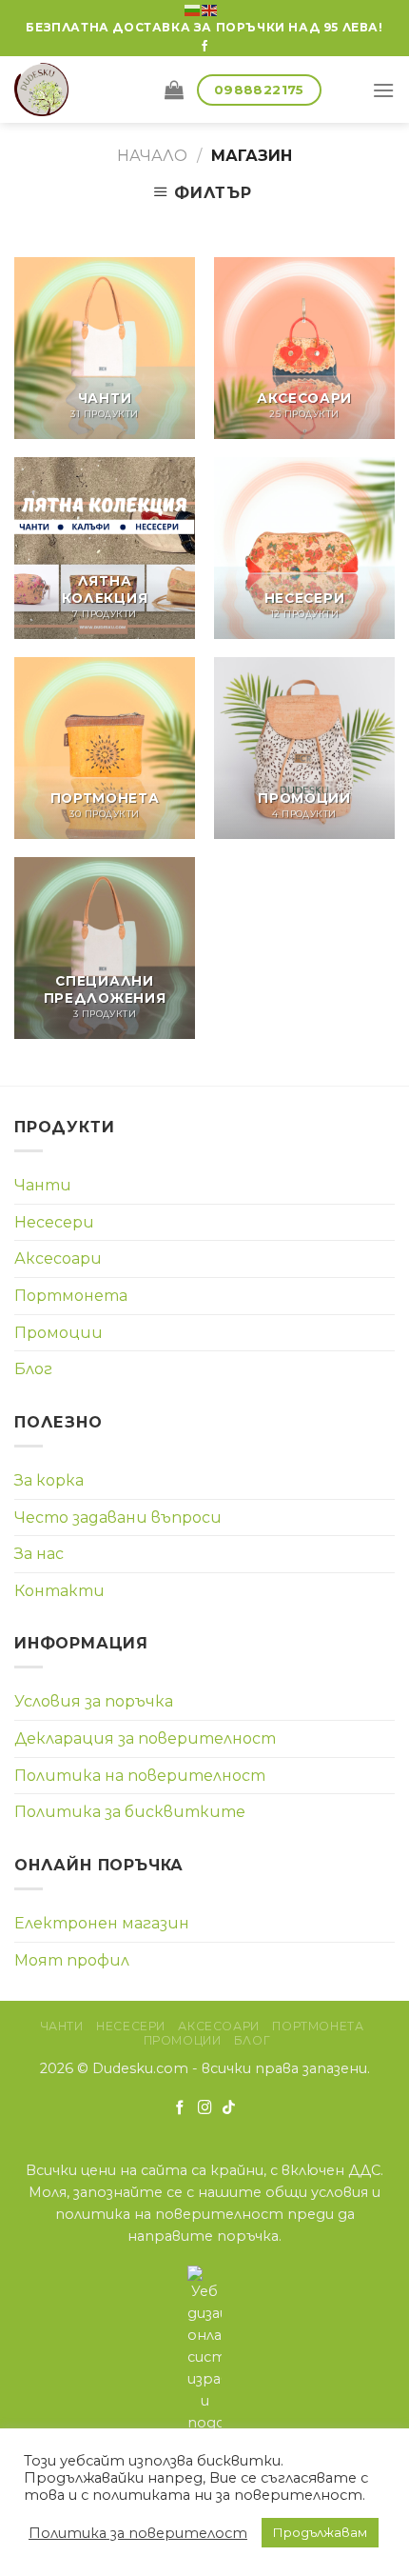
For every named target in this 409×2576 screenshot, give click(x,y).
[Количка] (174, 90)
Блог (33, 1369)
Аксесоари (58, 1258)
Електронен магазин (102, 1923)
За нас (39, 1554)
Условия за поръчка (94, 1701)
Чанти (43, 1185)
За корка (49, 1480)
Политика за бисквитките (130, 1812)
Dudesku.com (140, 2068)
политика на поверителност (169, 2214)
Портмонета (71, 1296)
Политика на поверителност (140, 1776)
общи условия (317, 2192)
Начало (152, 156)
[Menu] (383, 90)
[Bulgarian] (193, 9)
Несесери (54, 1222)
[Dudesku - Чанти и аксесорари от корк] (75, 90)
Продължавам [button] (320, 2532)
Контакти (59, 1591)
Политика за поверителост (138, 2533)
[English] (210, 9)
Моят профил (72, 1960)
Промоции (58, 1333)
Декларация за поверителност (145, 1738)
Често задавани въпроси (118, 1518)
